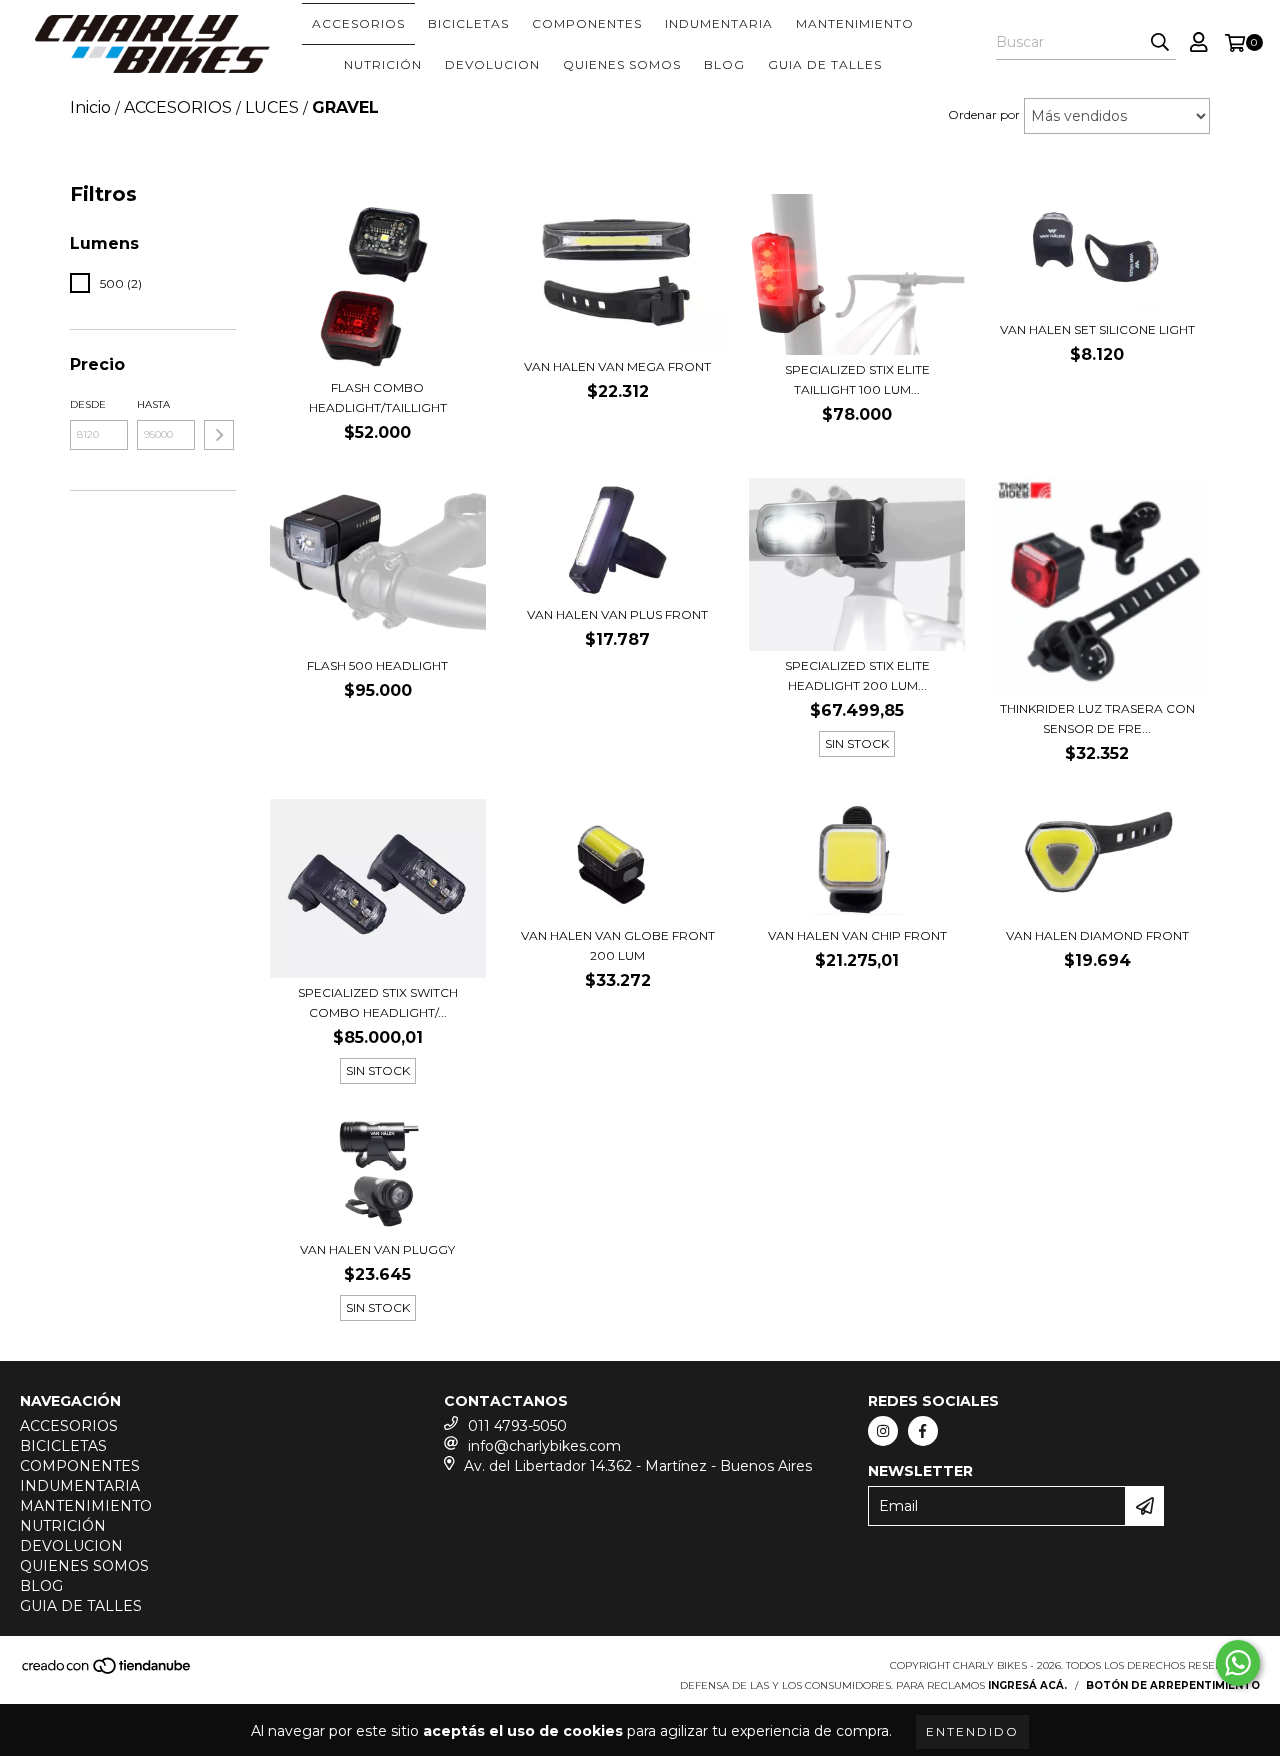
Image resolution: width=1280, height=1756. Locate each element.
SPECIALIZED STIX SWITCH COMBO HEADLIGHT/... (378, 1002)
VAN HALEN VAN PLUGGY (377, 1249)
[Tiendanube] (107, 1672)
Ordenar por (984, 114)
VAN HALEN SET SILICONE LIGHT (1097, 329)
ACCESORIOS (358, 23)
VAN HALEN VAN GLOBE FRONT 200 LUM (618, 945)
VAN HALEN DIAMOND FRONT (1097, 935)
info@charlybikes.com (544, 1446)
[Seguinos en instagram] (883, 1431)
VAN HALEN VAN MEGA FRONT (617, 366)
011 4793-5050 (517, 1426)
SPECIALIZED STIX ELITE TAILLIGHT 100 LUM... (857, 379)
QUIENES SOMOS (622, 64)
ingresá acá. (1027, 1685)
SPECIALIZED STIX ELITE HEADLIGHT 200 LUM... (857, 675)
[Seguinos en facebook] (923, 1431)
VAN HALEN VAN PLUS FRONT (617, 614)
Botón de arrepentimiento (1173, 1685)
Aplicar (219, 435)
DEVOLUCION (492, 64)
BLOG (724, 64)
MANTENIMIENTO (855, 23)
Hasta (153, 404)
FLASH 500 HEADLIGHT (377, 665)
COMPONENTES (587, 23)
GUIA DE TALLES (825, 64)
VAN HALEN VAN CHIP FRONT (857, 935)
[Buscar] (1160, 42)
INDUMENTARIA (719, 23)
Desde (88, 404)
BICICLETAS (468, 23)
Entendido (972, 1731)
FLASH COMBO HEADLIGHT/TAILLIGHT (378, 397)
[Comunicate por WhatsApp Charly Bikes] (1238, 1663)
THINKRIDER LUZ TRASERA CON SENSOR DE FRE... (1097, 718)
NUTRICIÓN (383, 64)
